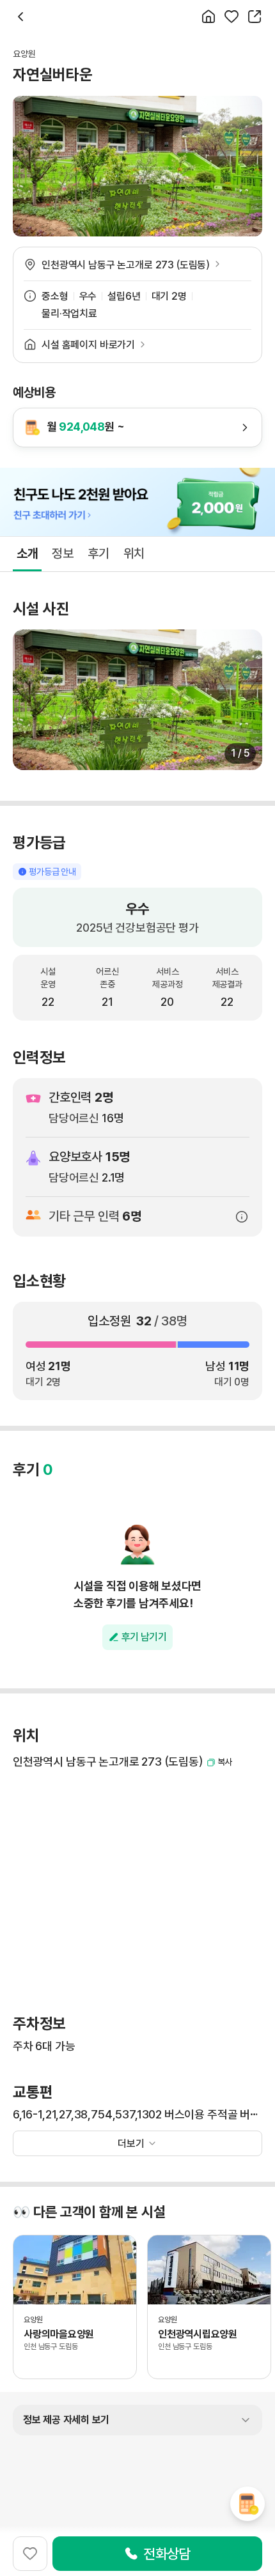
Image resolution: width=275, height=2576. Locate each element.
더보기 (131, 2144)
